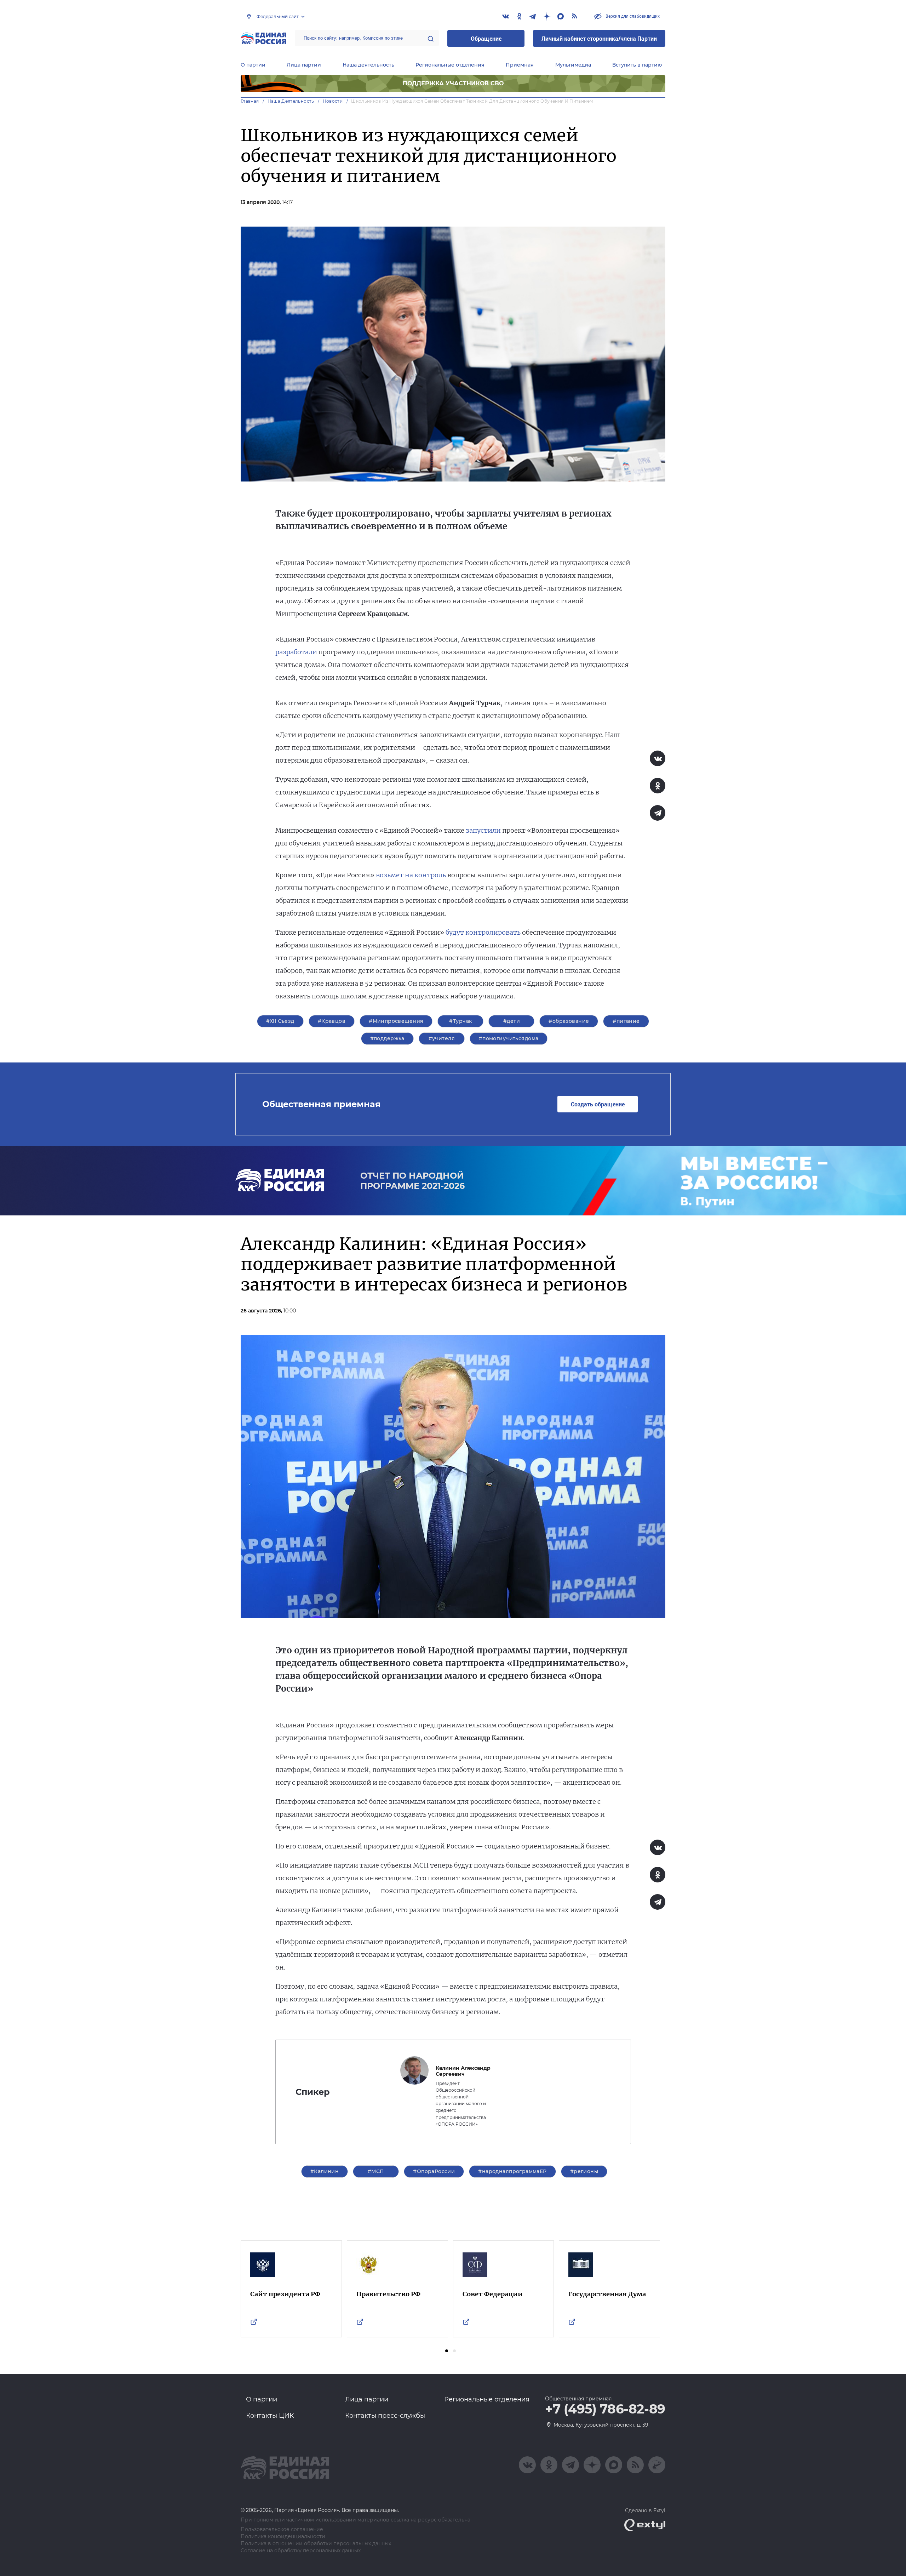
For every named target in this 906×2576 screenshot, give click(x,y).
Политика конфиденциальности (283, 2537)
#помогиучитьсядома (509, 1038)
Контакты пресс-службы (385, 2416)
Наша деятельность (368, 65)
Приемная (520, 65)
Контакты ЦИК (270, 2416)
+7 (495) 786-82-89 (605, 2409)
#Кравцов (332, 1021)
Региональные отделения (450, 65)
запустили (483, 830)
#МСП (376, 2171)
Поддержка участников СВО (453, 83)
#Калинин (325, 2171)
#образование (569, 1021)
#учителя (442, 1038)
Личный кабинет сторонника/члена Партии (599, 38)
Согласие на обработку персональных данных (301, 2551)
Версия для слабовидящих (632, 16)
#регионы (584, 2171)
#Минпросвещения (396, 1021)
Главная (250, 101)
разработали (296, 652)
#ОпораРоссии (434, 2171)
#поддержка (387, 1038)
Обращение (486, 38)
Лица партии (304, 65)
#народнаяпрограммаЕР (512, 2171)
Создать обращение (598, 1104)
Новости (333, 101)
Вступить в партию (637, 65)
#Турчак (460, 1021)
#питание (626, 1021)
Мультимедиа (573, 65)
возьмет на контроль (411, 875)
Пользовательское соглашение (282, 2529)
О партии (253, 65)
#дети (512, 1021)
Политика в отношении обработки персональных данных (316, 2544)
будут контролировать (483, 932)
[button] (447, 2351)
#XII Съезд (280, 1021)
